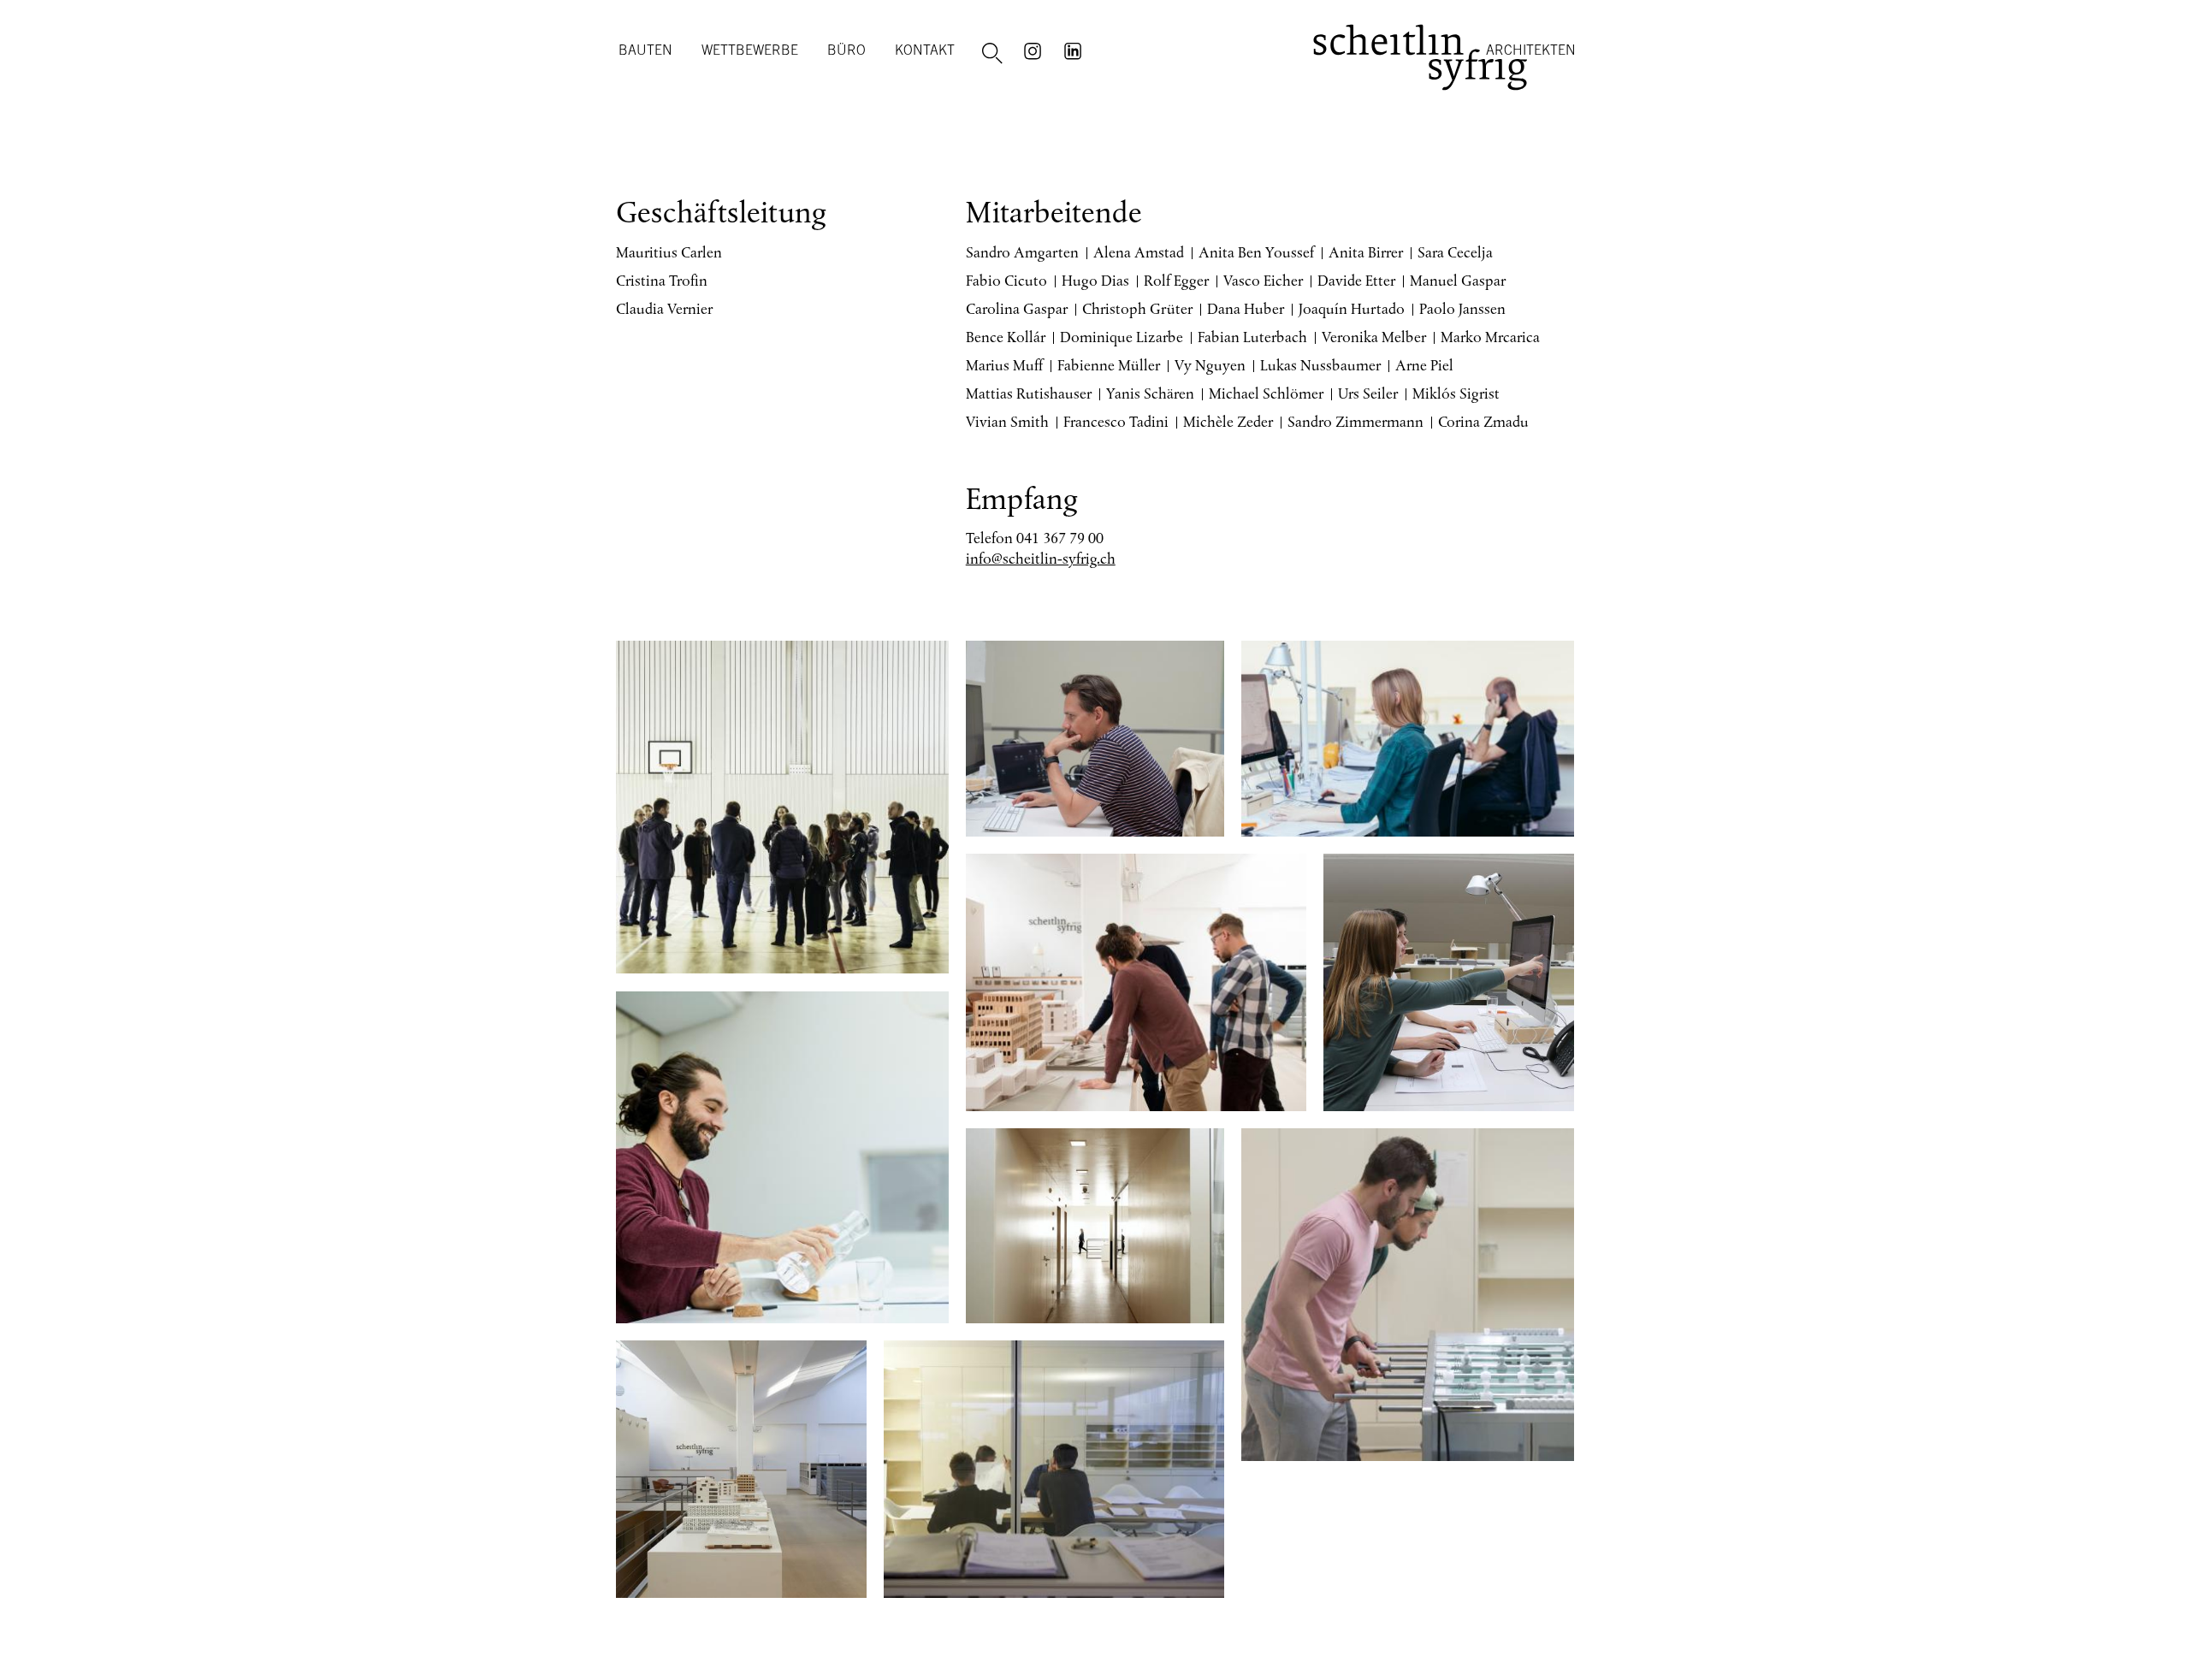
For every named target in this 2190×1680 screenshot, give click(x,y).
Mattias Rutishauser (1029, 393)
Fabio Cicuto (1006, 281)
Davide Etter (1356, 281)
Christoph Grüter (1137, 309)
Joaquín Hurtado (1352, 309)
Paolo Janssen (1462, 309)
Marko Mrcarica (1490, 337)
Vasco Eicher (1263, 281)
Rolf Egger (1176, 281)
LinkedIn (1075, 50)
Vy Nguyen (1210, 365)
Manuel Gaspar (1458, 281)
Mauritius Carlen (669, 252)
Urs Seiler (1368, 393)
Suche (995, 54)
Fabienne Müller (1109, 365)
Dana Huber (1246, 309)
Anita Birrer (1366, 252)
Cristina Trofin (662, 281)
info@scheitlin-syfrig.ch (1041, 559)
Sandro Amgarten (1022, 252)
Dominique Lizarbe (1122, 337)
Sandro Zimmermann (1355, 422)
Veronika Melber (1374, 337)
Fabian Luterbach (1252, 337)
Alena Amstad (1139, 252)
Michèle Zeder (1228, 422)
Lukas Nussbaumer (1320, 365)
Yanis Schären (1150, 393)
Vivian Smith (1007, 422)
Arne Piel (1424, 365)
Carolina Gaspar (1017, 309)
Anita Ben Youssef (1256, 252)
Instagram (1035, 50)
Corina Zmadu (1483, 422)
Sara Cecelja (1455, 252)
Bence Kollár (1006, 337)
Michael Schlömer (1266, 393)
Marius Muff (1004, 365)
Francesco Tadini (1116, 422)
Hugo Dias (1095, 281)
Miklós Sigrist (1456, 393)
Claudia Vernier (664, 309)
